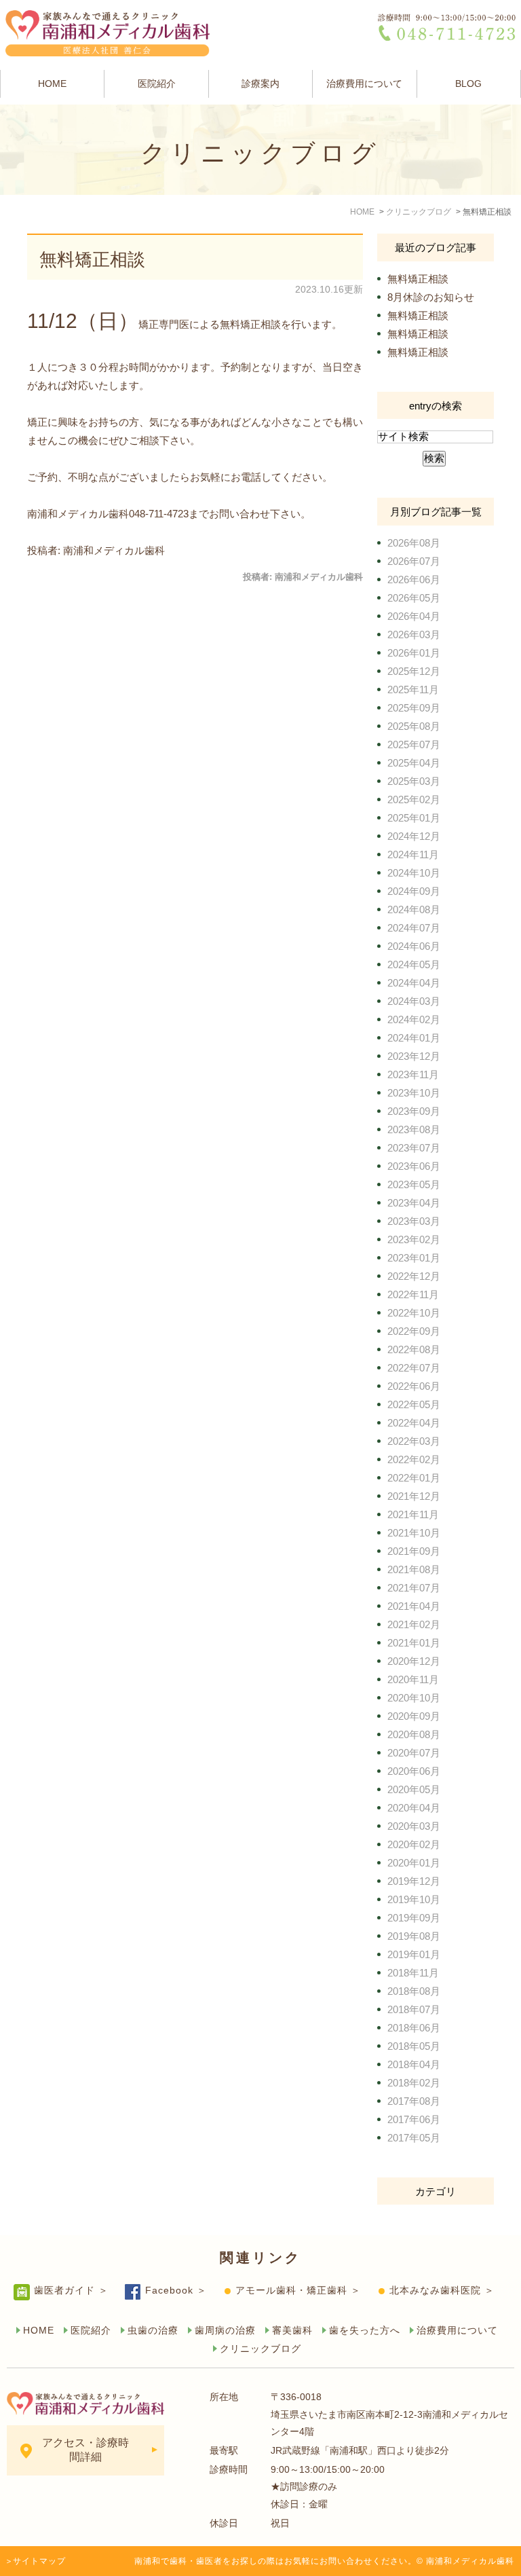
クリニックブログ (260, 2349)
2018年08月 (414, 1991)
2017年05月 (414, 2138)
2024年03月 (414, 1001)
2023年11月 (413, 1074)
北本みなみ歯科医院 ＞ (442, 2290)
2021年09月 (414, 1551)
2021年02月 (414, 1624)
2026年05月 (414, 598)
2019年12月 (414, 1881)
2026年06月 (414, 579)
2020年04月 (414, 1808)
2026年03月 (414, 634)
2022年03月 (414, 1441)
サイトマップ (39, 2561)
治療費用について (364, 84)
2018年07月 (414, 2009)
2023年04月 (414, 1203)
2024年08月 (414, 909)
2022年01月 (414, 1478)
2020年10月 (414, 1698)
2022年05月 (414, 1404)
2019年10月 (414, 1899)
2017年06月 (414, 2119)
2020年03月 (414, 1826)
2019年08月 (414, 1936)
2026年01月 (414, 653)
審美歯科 (292, 2330)
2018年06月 (414, 2028)
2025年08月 (414, 726)
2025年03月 (414, 781)
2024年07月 (414, 928)
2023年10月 (414, 1093)
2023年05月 (414, 1184)
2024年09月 (414, 891)
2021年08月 (414, 1569)
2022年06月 (414, 1386)
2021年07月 (414, 1588)
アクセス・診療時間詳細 (85, 2450)
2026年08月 (414, 543)
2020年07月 (414, 1753)
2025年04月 (414, 763)
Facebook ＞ (176, 2290)
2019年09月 (414, 1918)
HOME (52, 84)
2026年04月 (414, 616)
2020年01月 (414, 1863)
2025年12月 (414, 671)
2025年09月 (414, 708)
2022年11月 (413, 1294)
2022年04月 (414, 1423)
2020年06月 (414, 1771)
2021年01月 (414, 1643)
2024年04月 (414, 983)
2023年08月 (414, 1129)
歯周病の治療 (225, 2330)
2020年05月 (414, 1789)
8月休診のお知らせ (431, 297)
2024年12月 (414, 836)
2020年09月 (414, 1716)
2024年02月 (414, 1019)
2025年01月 (414, 818)
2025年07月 (414, 744)
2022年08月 (414, 1349)
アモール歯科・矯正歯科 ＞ (298, 2290)
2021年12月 (414, 1496)
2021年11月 (413, 1514)
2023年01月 (414, 1258)
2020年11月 (413, 1679)
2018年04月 (414, 2064)
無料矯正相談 (92, 259)
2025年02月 (414, 799)
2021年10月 (414, 1533)
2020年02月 (414, 1844)
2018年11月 (413, 1973)
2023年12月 (414, 1056)
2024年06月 (414, 946)
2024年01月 (414, 1038)
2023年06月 (414, 1166)
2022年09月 (414, 1331)
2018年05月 (414, 2046)
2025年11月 (413, 689)
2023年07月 (414, 1148)
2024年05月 (414, 964)
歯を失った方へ (365, 2330)
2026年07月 (414, 561)
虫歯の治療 (153, 2330)
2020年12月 (414, 1661)
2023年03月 (414, 1221)
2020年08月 (414, 1734)
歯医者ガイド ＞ (71, 2290)
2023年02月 (414, 1239)
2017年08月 (414, 2101)
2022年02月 (414, 1459)
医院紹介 (157, 84)
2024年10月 (414, 873)
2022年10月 (414, 1313)
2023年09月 (414, 1111)
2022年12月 (414, 1276)
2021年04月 (414, 1606)
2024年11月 (413, 854)
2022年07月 (414, 1368)
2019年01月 (414, 1954)
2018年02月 (414, 2083)
